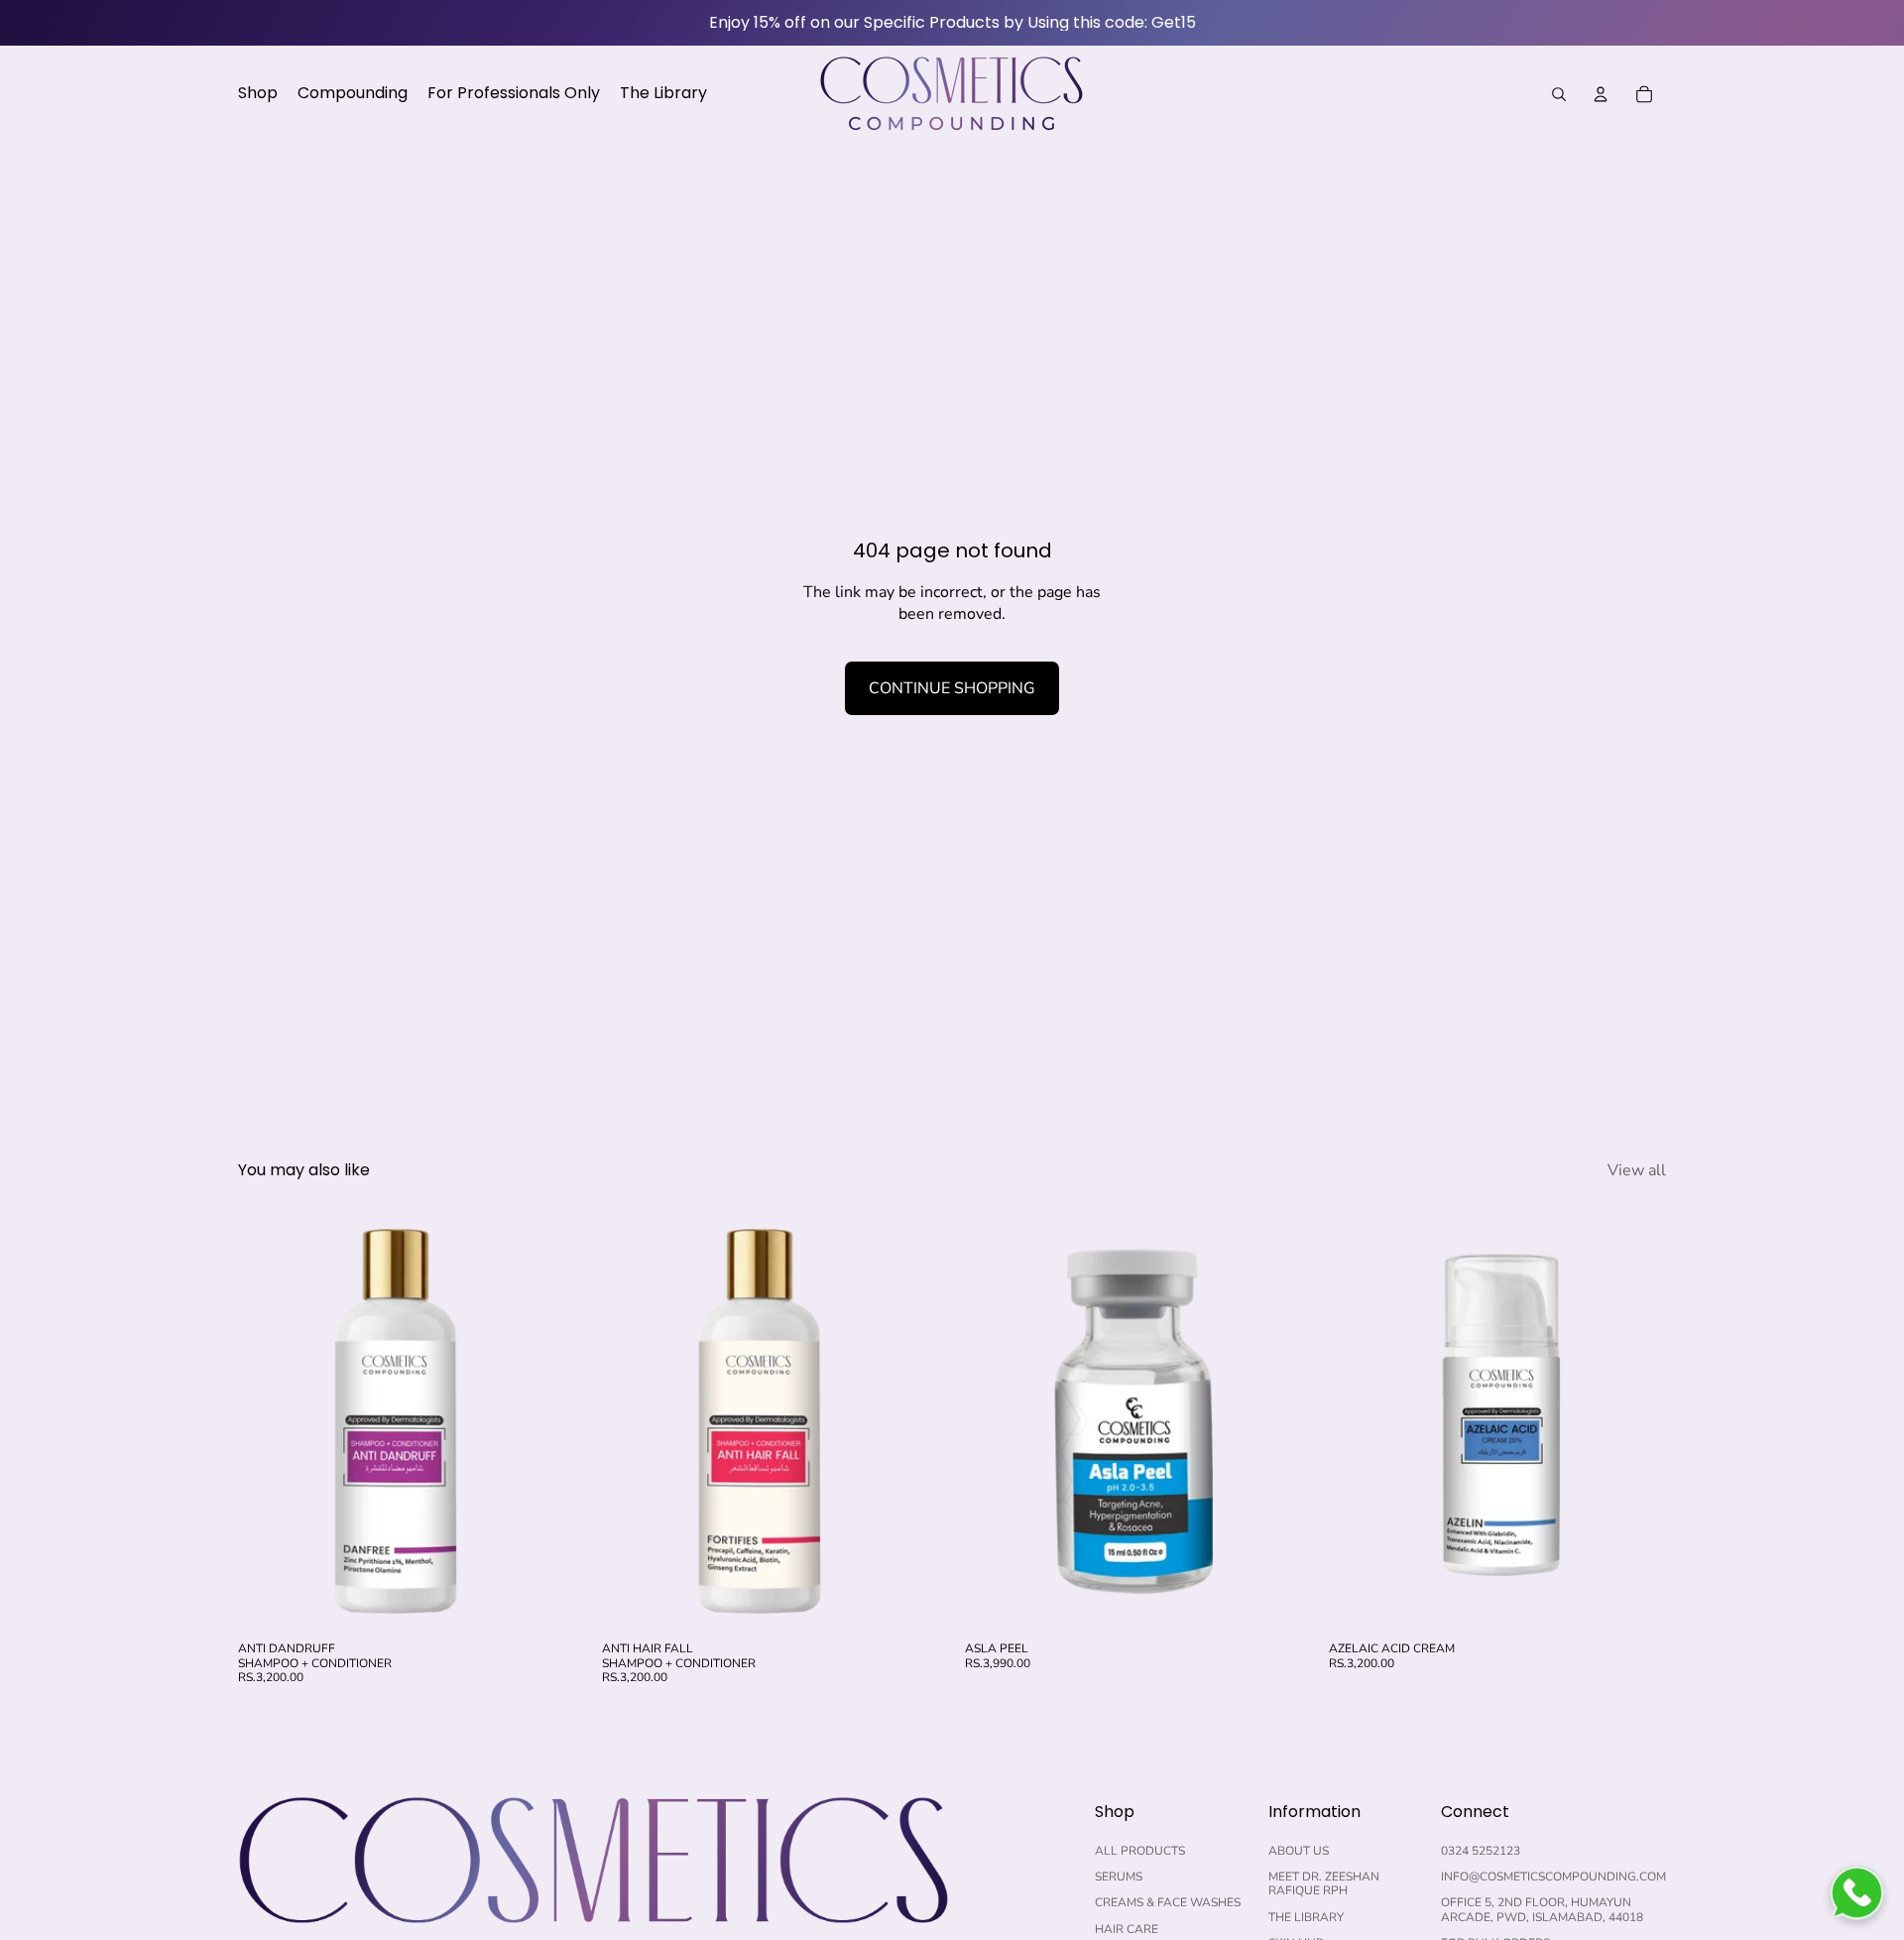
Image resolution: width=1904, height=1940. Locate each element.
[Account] (1601, 94)
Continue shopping (952, 688)
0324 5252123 (1481, 1851)
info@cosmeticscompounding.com (1553, 1877)
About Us (1299, 1851)
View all (1637, 1170)
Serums (1119, 1877)
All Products (1140, 1851)
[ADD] (545, 1602)
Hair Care (1127, 1929)
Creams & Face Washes (1168, 1902)
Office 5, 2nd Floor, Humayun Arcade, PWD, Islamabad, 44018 (1542, 1909)
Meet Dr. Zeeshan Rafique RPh (1324, 1883)
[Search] (1559, 94)
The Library (1306, 1917)
